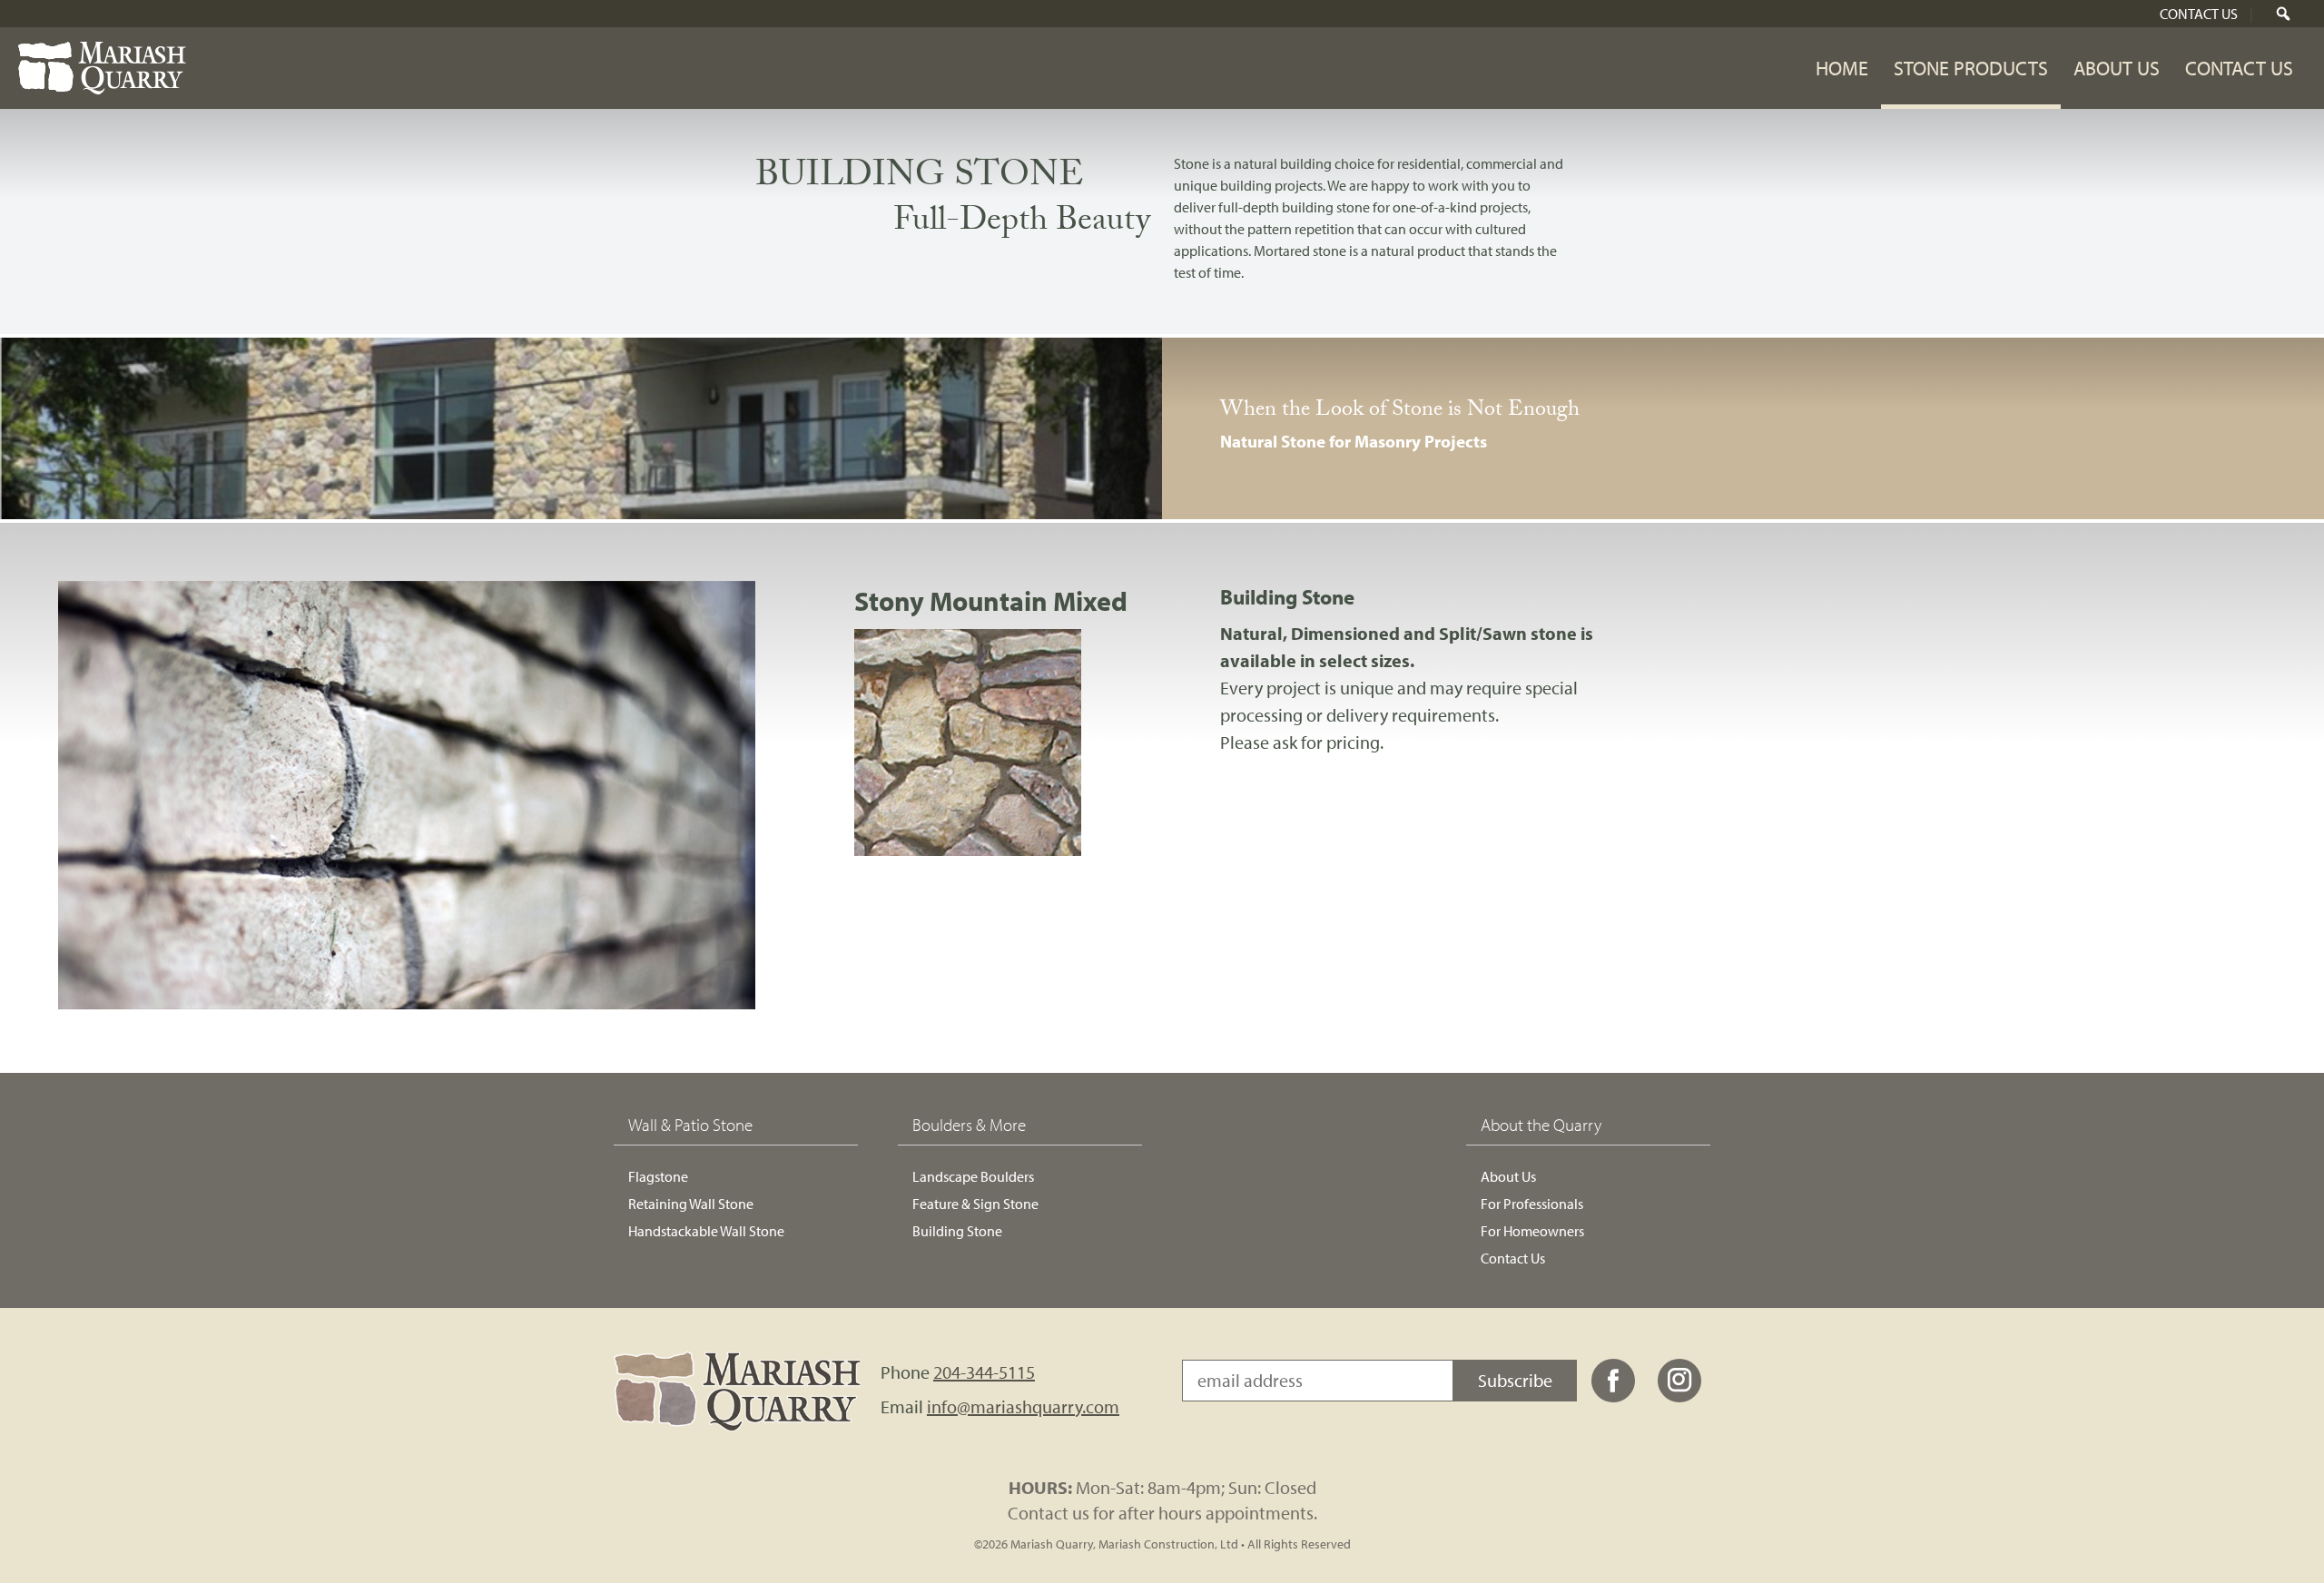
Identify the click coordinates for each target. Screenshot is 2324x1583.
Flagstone (658, 1176)
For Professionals (1532, 1204)
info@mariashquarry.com (1023, 1406)
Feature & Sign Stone (975, 1204)
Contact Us (2199, 14)
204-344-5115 (984, 1372)
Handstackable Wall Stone (706, 1231)
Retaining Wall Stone (691, 1204)
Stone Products (1971, 68)
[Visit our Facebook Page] (1613, 1397)
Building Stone (957, 1231)
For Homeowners (1532, 1231)
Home (1842, 68)
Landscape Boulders (973, 1176)
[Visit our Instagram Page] (1679, 1397)
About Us (2117, 68)
